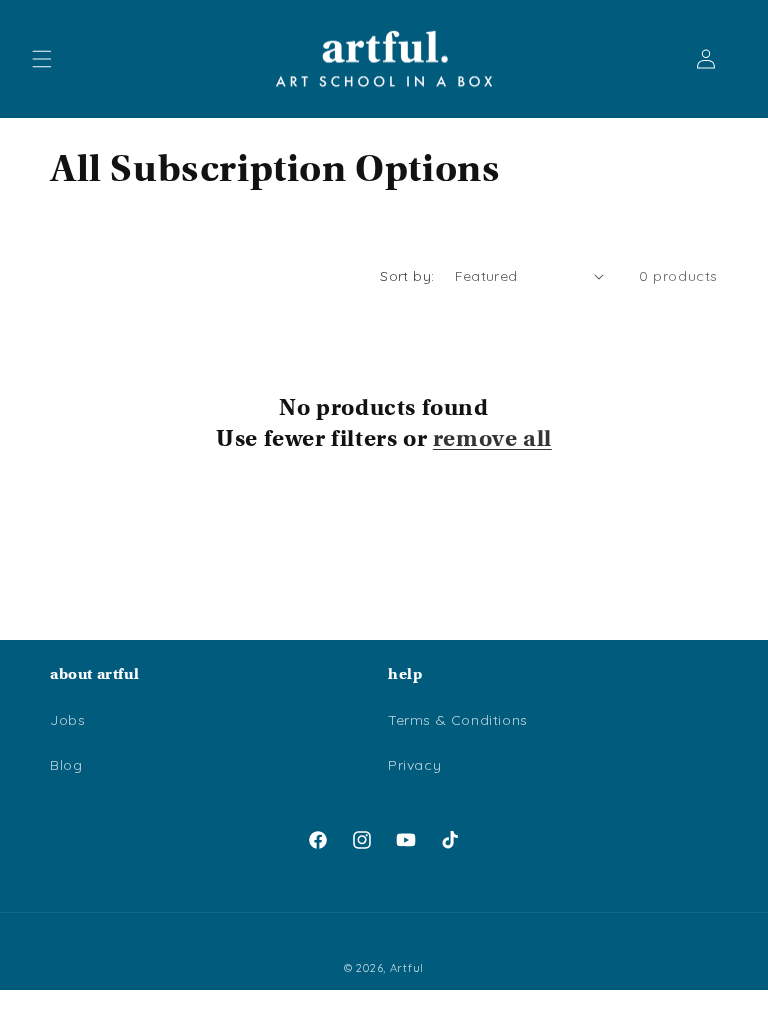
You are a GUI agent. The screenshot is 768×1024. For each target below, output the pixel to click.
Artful (407, 968)
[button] (42, 59)
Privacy (414, 765)
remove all (492, 438)
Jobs (67, 720)
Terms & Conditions (458, 720)
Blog (66, 765)
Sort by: (407, 276)
